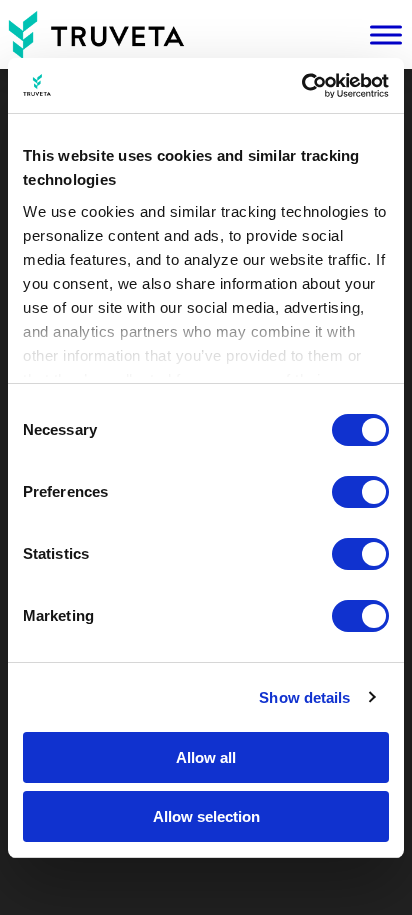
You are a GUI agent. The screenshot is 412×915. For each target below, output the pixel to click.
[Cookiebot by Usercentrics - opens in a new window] (301, 86)
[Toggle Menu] (386, 35)
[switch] (360, 492)
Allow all (206, 757)
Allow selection (206, 816)
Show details (304, 697)
